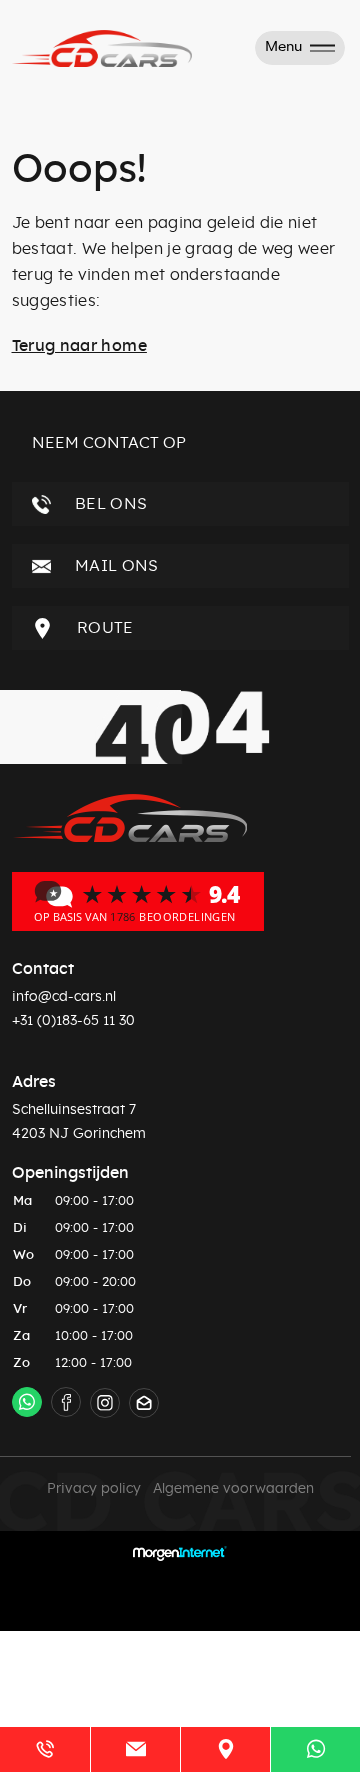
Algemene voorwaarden (233, 1489)
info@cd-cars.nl (64, 997)
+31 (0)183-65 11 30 (73, 1021)
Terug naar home (79, 346)
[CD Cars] (138, 901)
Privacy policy (94, 1489)
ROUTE (103, 628)
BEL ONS (109, 504)
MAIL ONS (115, 566)
